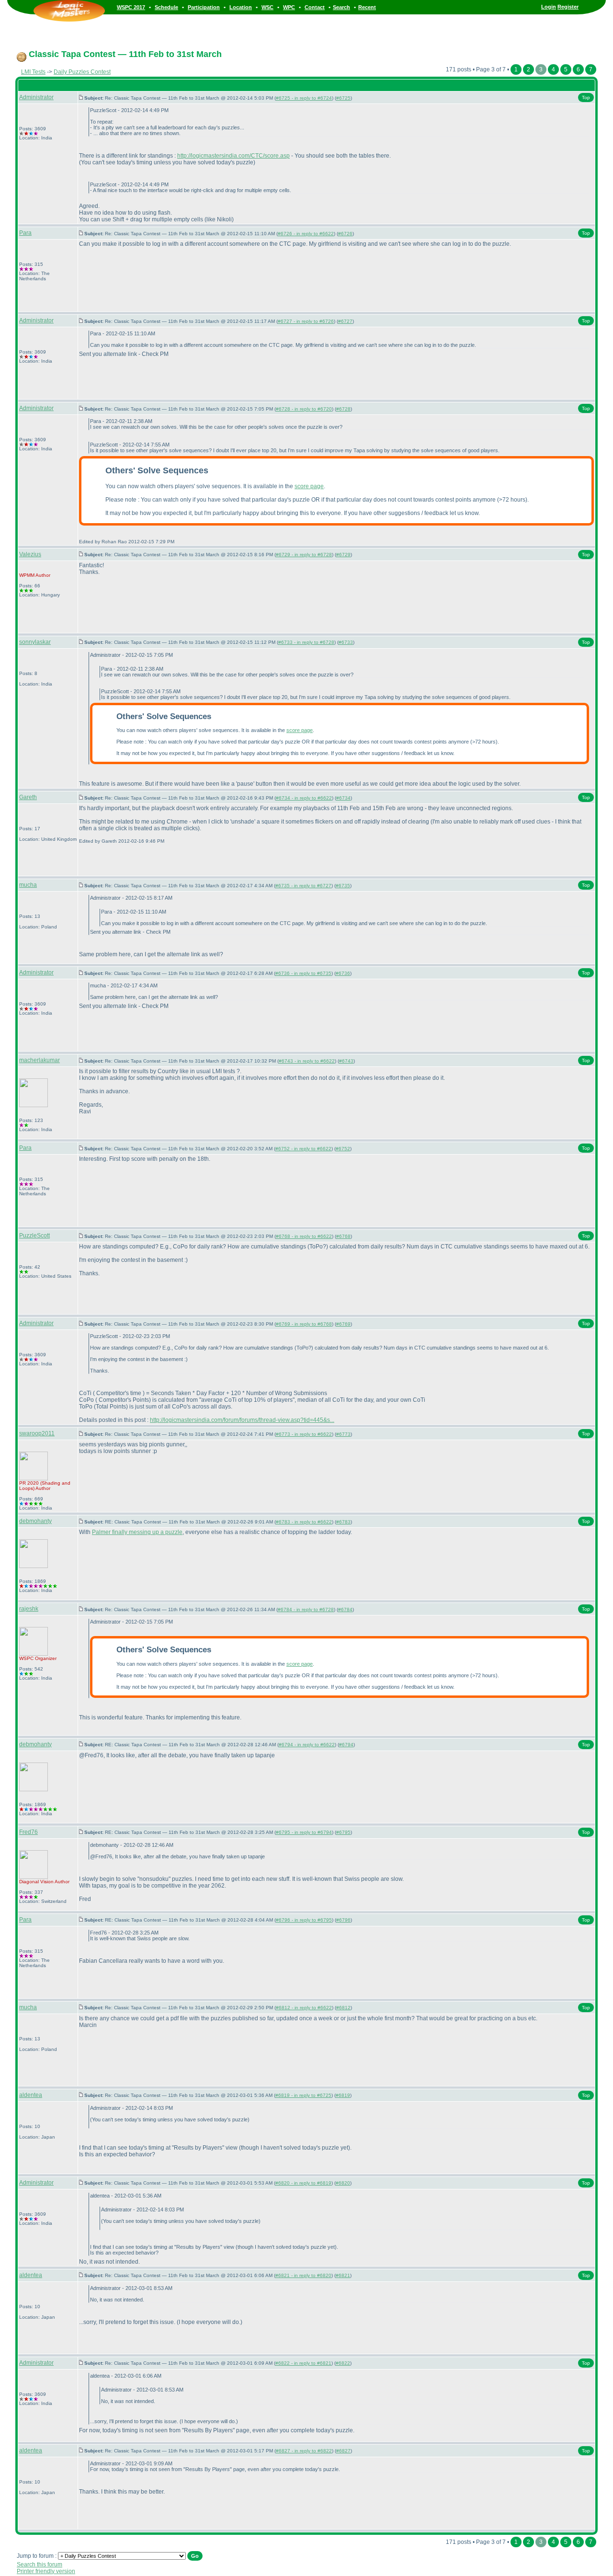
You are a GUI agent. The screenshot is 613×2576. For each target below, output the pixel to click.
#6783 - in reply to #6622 (304, 1522)
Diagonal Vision (36, 1882)
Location (241, 7)
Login (549, 7)
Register (568, 7)
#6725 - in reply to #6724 (304, 98)
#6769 (343, 1324)
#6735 (343, 886)
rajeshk (29, 1609)
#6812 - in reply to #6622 (304, 2008)
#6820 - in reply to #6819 (303, 2183)
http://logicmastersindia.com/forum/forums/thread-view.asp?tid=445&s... (242, 1420)
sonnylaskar (35, 642)
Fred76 (28, 1832)
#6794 (346, 1745)
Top (586, 97)
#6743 (346, 1061)
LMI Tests (33, 72)
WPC (289, 7)
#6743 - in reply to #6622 (307, 1061)
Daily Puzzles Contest (82, 72)
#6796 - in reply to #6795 (304, 1920)
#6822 (343, 2363)
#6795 (343, 1832)
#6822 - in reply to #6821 (303, 2363)
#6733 (346, 642)
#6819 (343, 2095)
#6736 (343, 973)
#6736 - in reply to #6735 (303, 973)
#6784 (345, 1609)
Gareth (28, 797)
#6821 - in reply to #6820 (303, 2275)
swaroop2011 (37, 1433)
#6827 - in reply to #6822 (304, 2451)
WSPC (26, 1658)
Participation (204, 7)
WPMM (27, 575)
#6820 (343, 2183)
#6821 (343, 2275)
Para (25, 233)
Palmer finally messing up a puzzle (137, 1532)
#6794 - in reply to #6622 (307, 1745)
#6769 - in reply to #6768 (304, 1324)
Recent (367, 7)
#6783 (343, 1522)
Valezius (30, 554)
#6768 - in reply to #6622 (304, 1236)
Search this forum (40, 2565)
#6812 (343, 2008)
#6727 (345, 321)
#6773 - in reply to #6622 (304, 1434)
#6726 (345, 234)
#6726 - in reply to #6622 (306, 234)
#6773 (343, 1434)
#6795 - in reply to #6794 (304, 1832)
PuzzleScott (34, 1236)
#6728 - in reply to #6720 (304, 409)
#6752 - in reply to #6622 (303, 1149)
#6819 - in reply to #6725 (303, 2095)
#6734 (343, 798)
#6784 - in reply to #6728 (306, 1609)
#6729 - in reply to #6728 (304, 555)
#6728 (343, 409)
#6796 (343, 1920)
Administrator (36, 97)
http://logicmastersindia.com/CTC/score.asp (233, 156)
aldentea (31, 2095)
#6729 (343, 555)
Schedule (166, 7)
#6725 (343, 98)
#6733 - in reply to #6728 (306, 642)
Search (341, 7)
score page (309, 486)
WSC (267, 7)
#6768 (343, 1236)
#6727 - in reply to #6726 (306, 321)
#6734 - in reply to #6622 (304, 798)
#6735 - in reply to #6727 (303, 886)
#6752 (343, 1149)
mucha (28, 885)
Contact (315, 7)
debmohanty (35, 1521)
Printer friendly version (46, 2571)
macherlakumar (40, 1060)
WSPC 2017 (131, 7)
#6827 (343, 2451)
